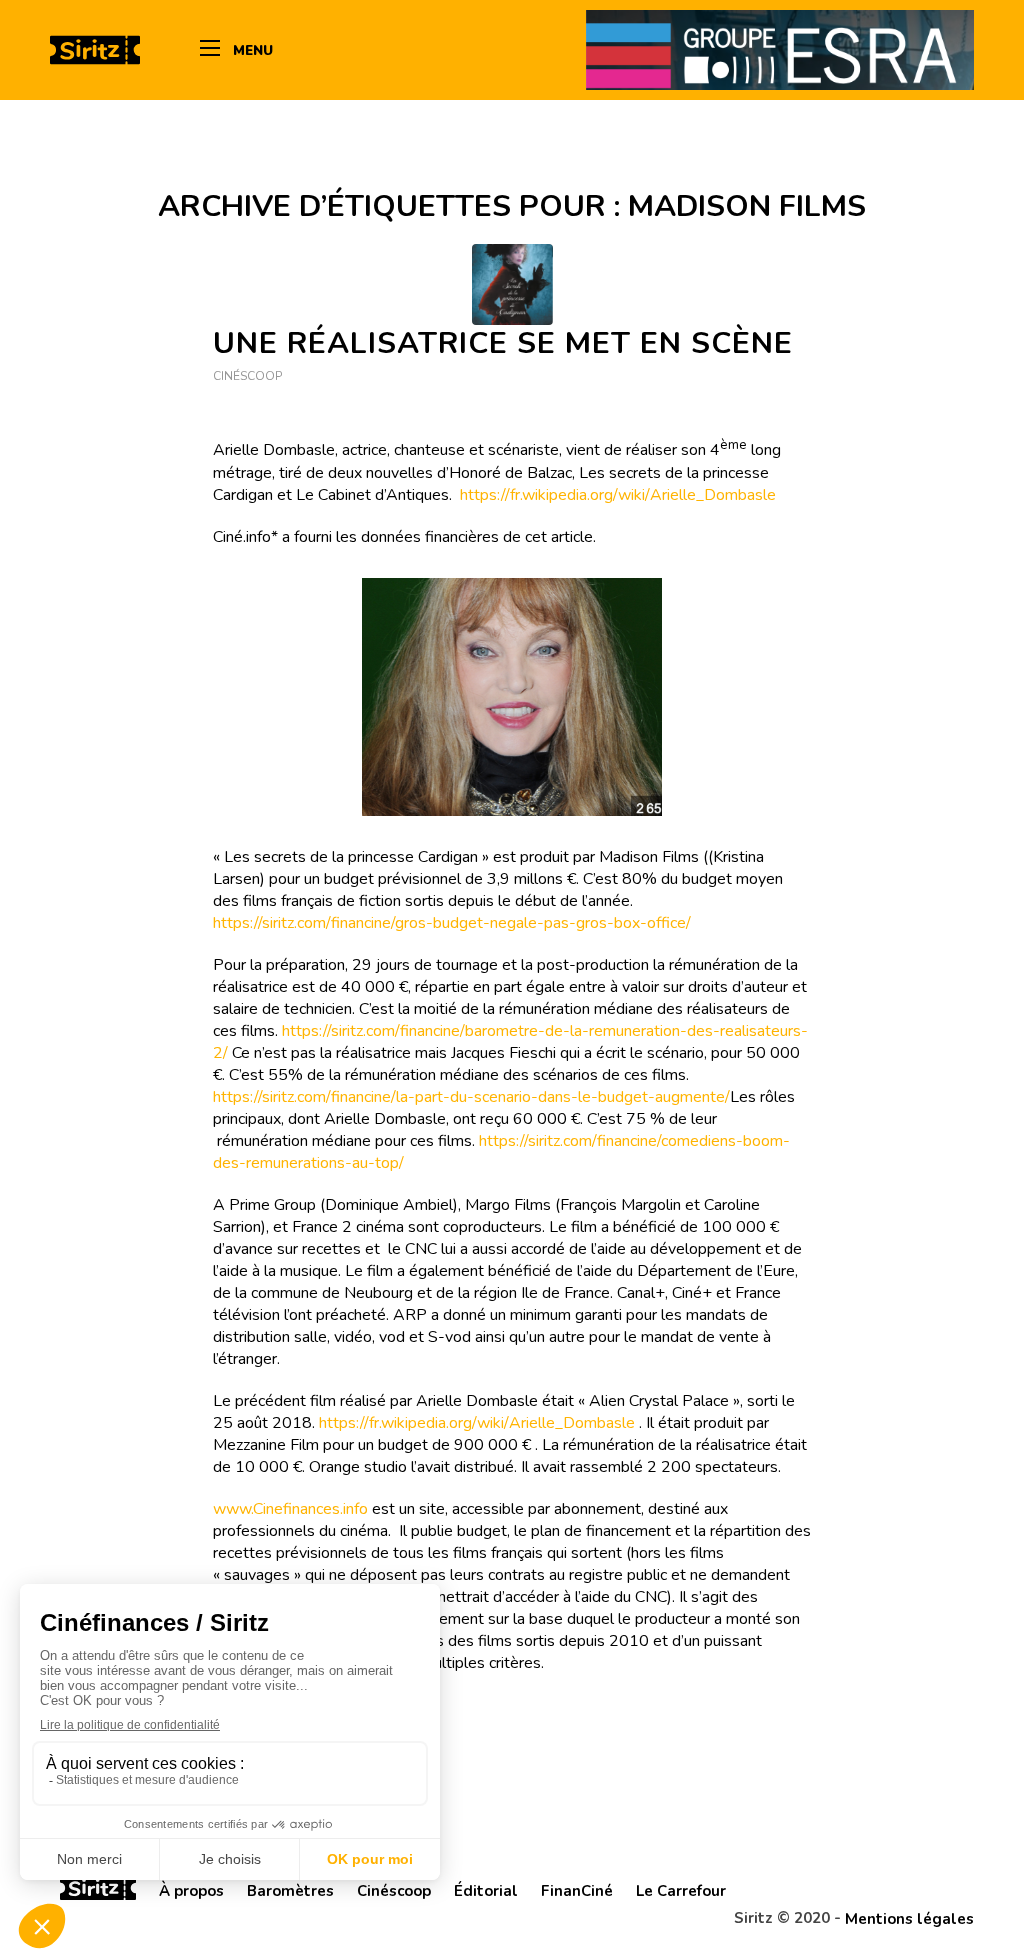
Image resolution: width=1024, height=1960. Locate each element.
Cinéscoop (247, 376)
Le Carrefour (681, 1891)
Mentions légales (909, 1919)
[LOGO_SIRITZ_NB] (95, 50)
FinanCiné (577, 1891)
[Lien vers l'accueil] (98, 1891)
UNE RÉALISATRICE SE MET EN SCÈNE (503, 343)
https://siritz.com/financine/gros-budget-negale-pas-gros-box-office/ (452, 923)
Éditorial (486, 1891)
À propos (191, 1891)
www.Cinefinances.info (290, 1509)
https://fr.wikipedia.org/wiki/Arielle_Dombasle (618, 495)
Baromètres (290, 1891)
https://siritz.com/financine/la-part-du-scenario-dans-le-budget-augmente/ (471, 1097)
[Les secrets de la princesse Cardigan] (512, 284)
